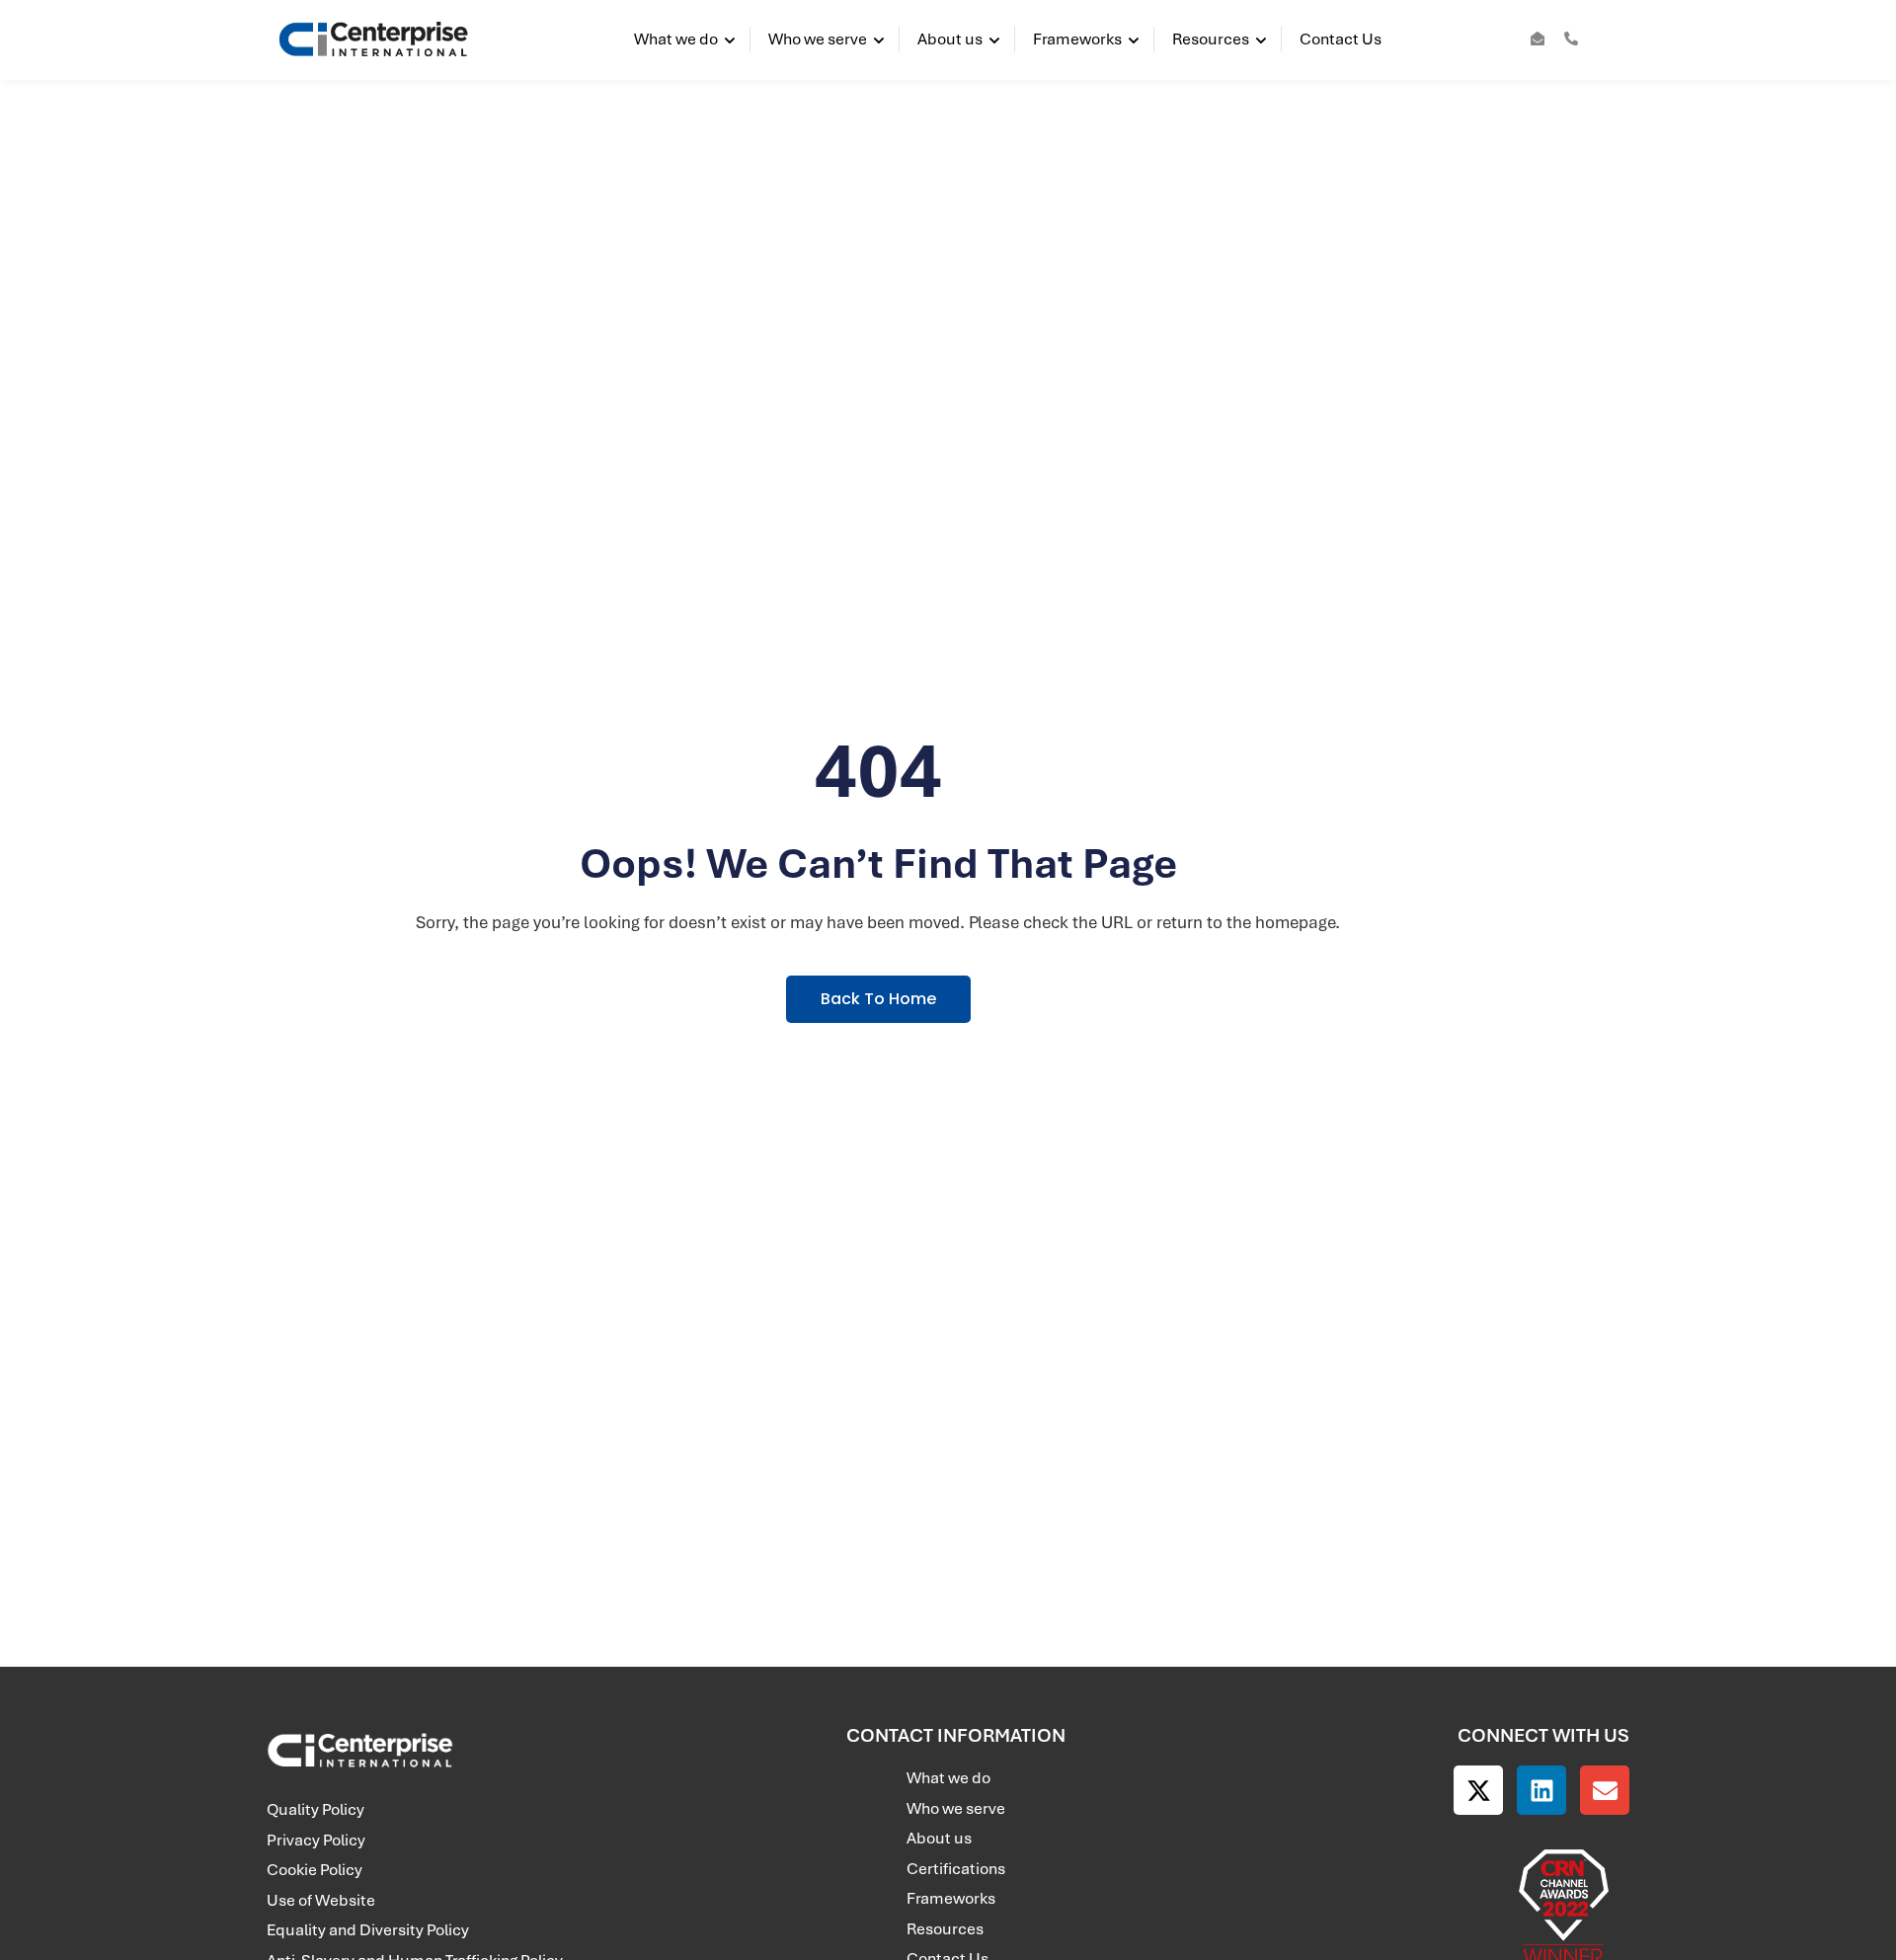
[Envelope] (1605, 1790)
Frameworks (1077, 39)
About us (950, 39)
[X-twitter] (1478, 1790)
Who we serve (818, 39)
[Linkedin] (1541, 1790)
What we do (676, 39)
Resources (1211, 39)
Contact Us (1341, 39)
